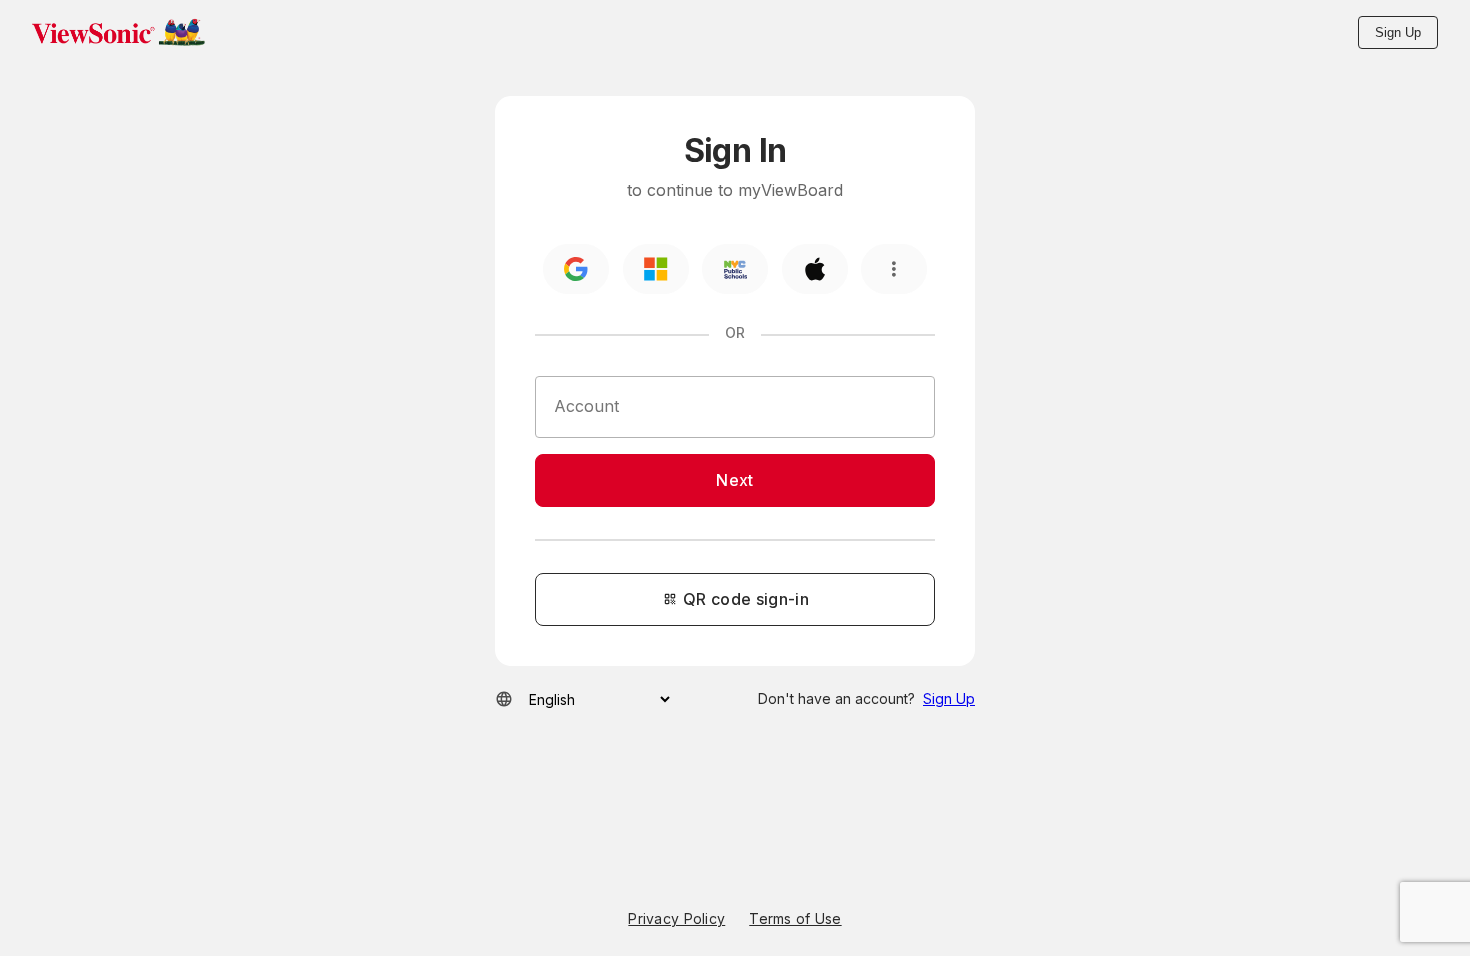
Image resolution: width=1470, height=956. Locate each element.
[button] (118, 32)
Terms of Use (795, 919)
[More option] (894, 269)
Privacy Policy (676, 919)
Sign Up (1398, 32)
